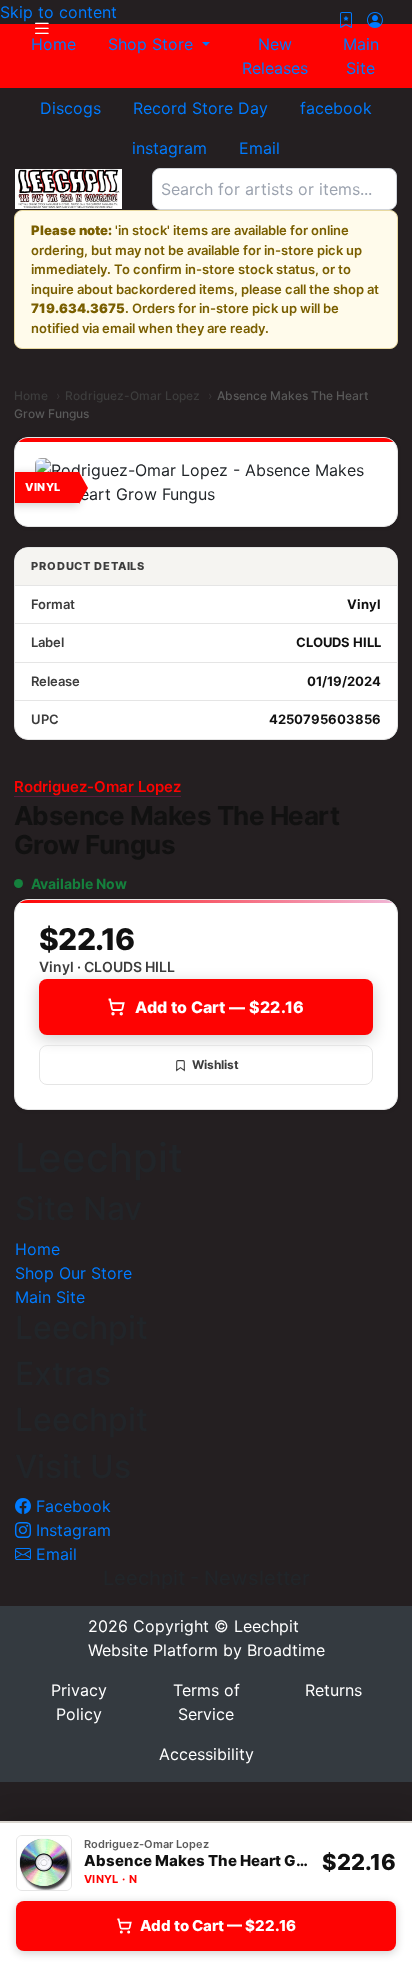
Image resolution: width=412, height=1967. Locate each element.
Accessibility (206, 1754)
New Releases (275, 56)
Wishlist (215, 1064)
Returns (333, 1690)
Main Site (361, 56)
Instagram (71, 1530)
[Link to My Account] (375, 20)
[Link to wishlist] (346, 20)
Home (31, 395)
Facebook (71, 1506)
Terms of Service (206, 1702)
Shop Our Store (73, 1273)
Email (54, 1554)
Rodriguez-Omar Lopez (132, 395)
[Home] (68, 189)
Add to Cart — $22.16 (219, 1007)
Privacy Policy (79, 1702)
